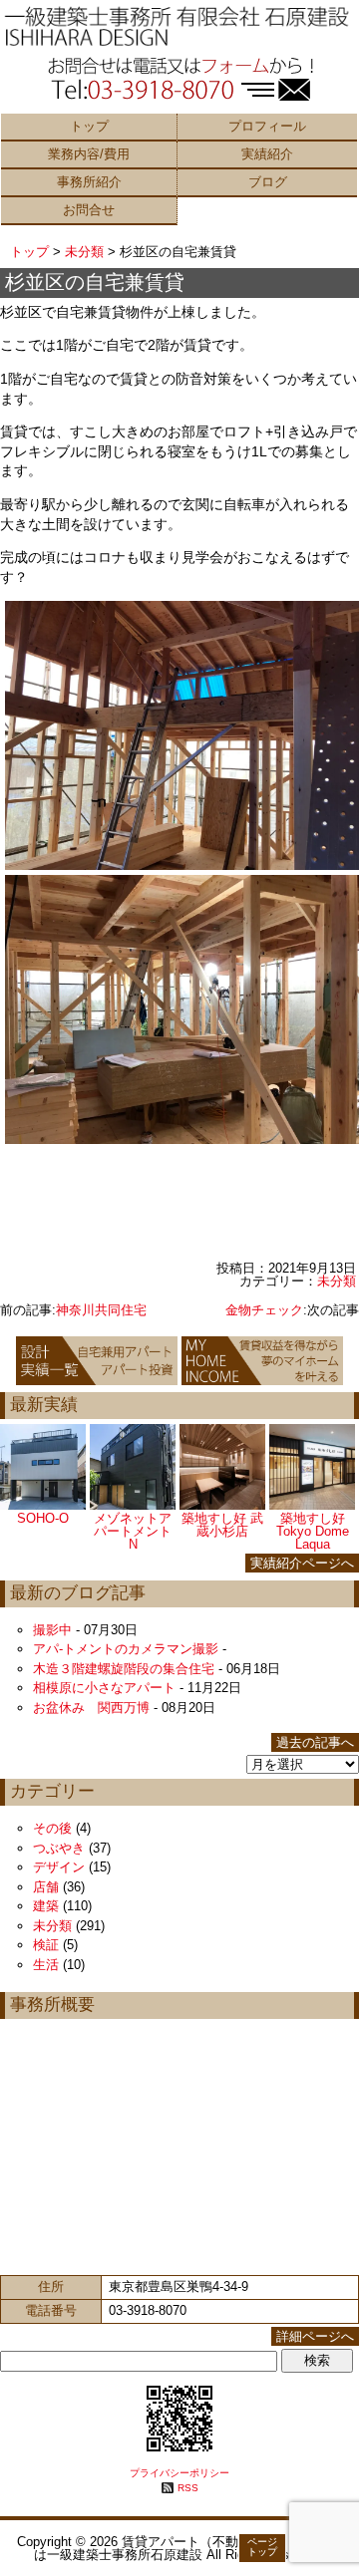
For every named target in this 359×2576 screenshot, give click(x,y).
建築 (46, 1906)
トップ (89, 126)
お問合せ (89, 210)
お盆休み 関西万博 (91, 1708)
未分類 (84, 252)
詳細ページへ (315, 2336)
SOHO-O (43, 1518)
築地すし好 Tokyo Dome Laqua (313, 1531)
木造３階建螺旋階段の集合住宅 (124, 1669)
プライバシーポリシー (179, 2473)
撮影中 (52, 1630)
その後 (52, 1828)
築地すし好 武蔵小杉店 (222, 1525)
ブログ (268, 182)
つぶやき (59, 1848)
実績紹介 (267, 154)
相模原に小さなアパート (104, 1688)
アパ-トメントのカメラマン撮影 (126, 1649)
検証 (46, 1945)
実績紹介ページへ (302, 1563)
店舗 (46, 1887)
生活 (46, 1965)
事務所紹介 (89, 182)
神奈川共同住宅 (101, 1310)
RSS (188, 2488)
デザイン (59, 1867)
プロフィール (267, 126)
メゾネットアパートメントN (133, 1531)
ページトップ (262, 2547)
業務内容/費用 (89, 154)
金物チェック (264, 1310)
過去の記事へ (315, 1742)
